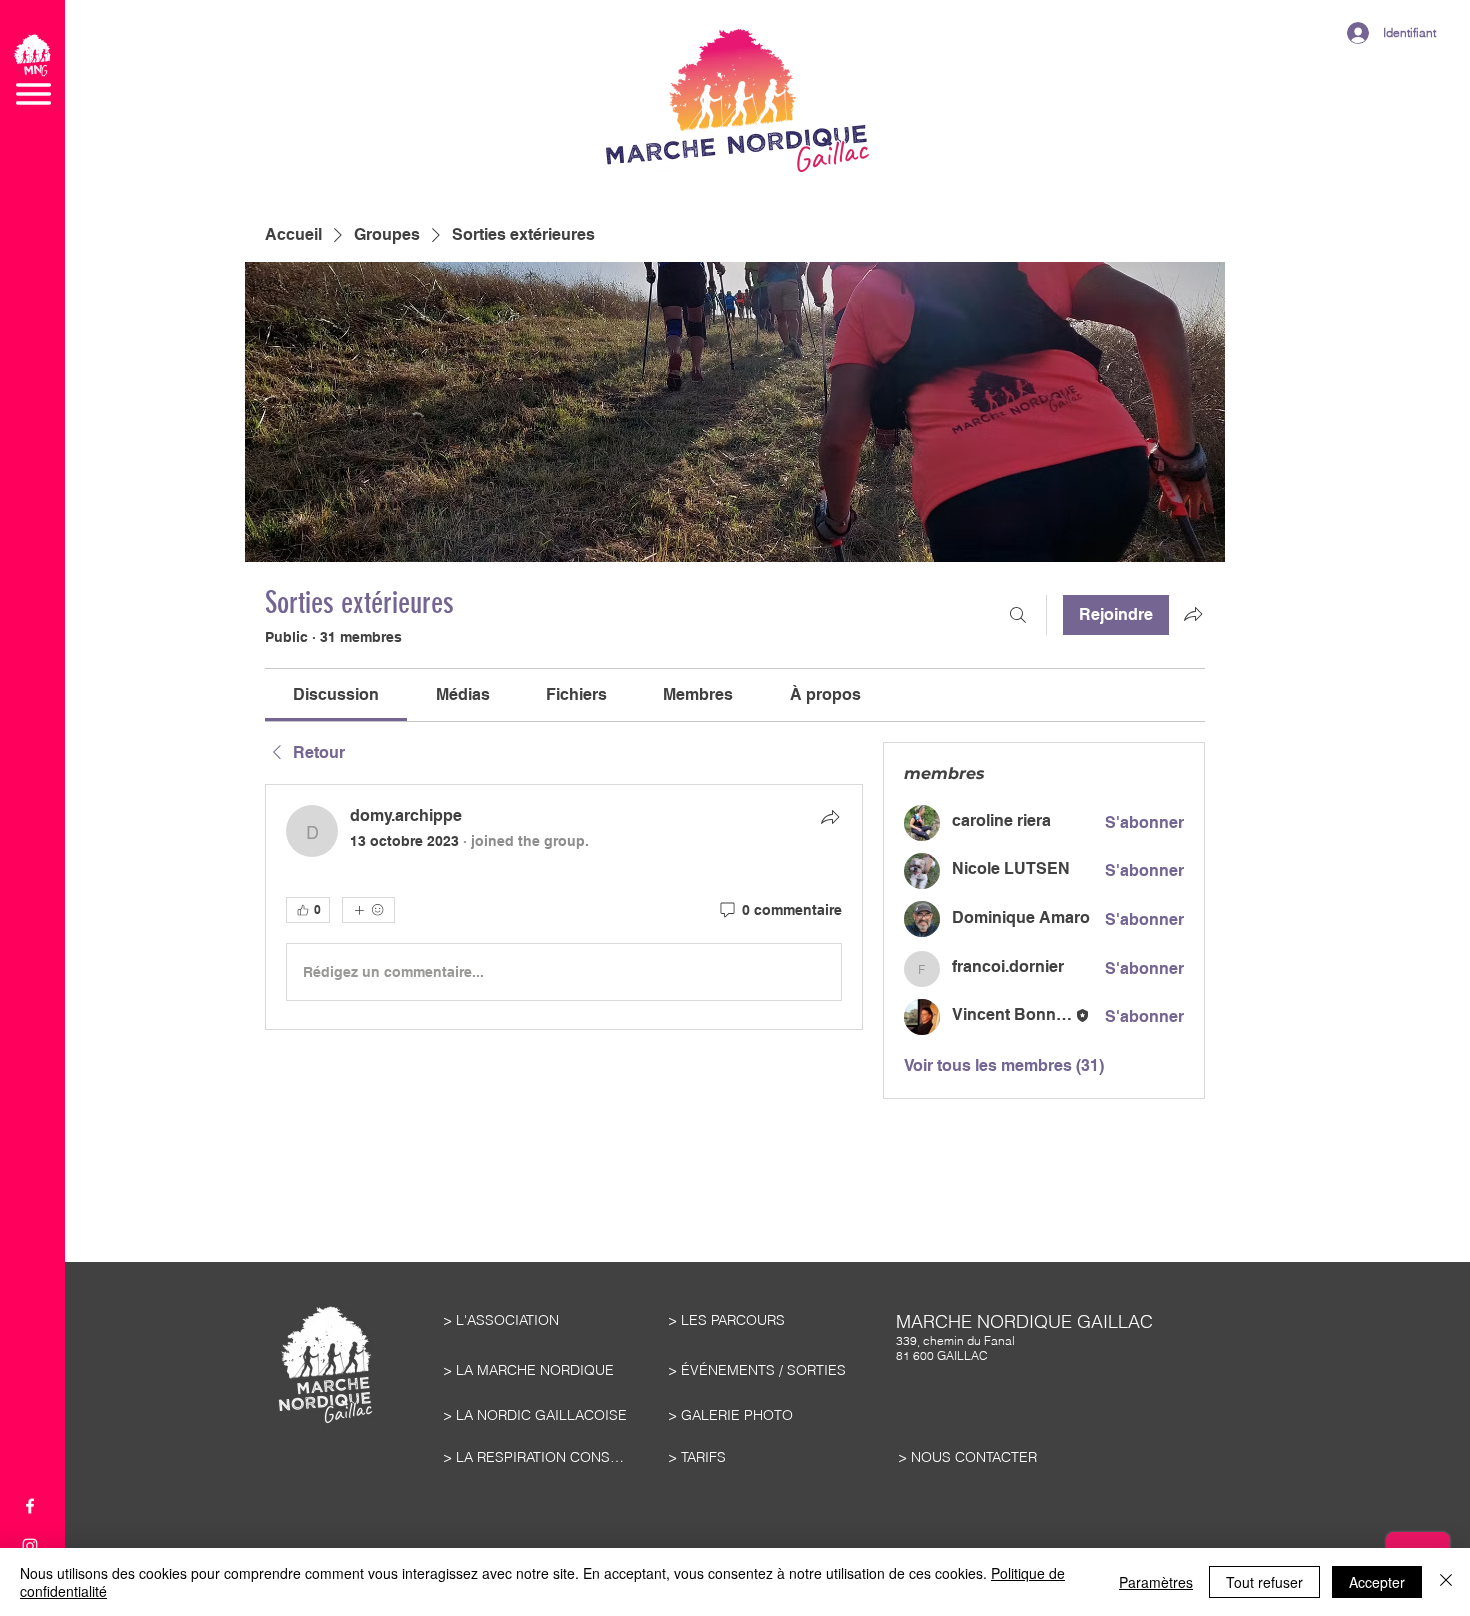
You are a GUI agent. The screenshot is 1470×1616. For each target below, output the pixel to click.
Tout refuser (1264, 1582)
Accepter (1377, 1582)
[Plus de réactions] (368, 910)
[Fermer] (1446, 1582)
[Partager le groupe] (1193, 614)
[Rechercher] (1018, 615)
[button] (32, 69)
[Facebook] (30, 1506)
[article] (564, 907)
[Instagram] (30, 1546)
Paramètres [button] (1156, 1582)
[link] (336, 694)
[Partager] (830, 817)
